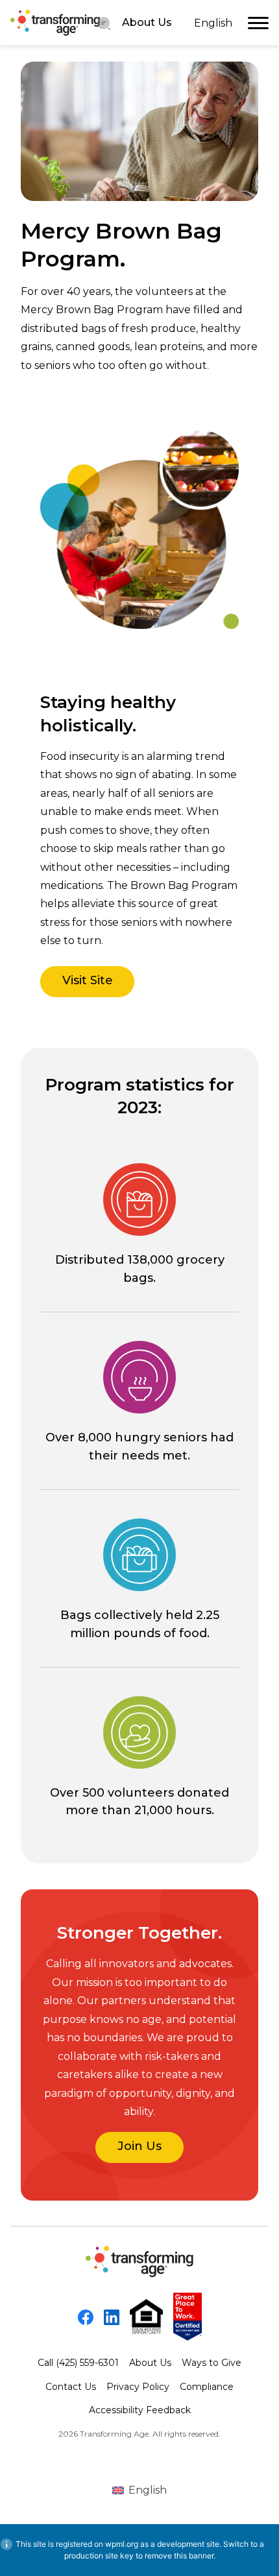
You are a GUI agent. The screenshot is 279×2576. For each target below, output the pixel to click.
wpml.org (122, 2544)
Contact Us (71, 2387)
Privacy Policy (138, 2387)
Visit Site (88, 980)
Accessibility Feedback (140, 2410)
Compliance (207, 2387)
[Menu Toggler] (104, 23)
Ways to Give (212, 2363)
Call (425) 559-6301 (78, 2363)
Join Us (139, 2146)
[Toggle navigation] (258, 23)
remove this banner (179, 2556)
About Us (147, 22)
